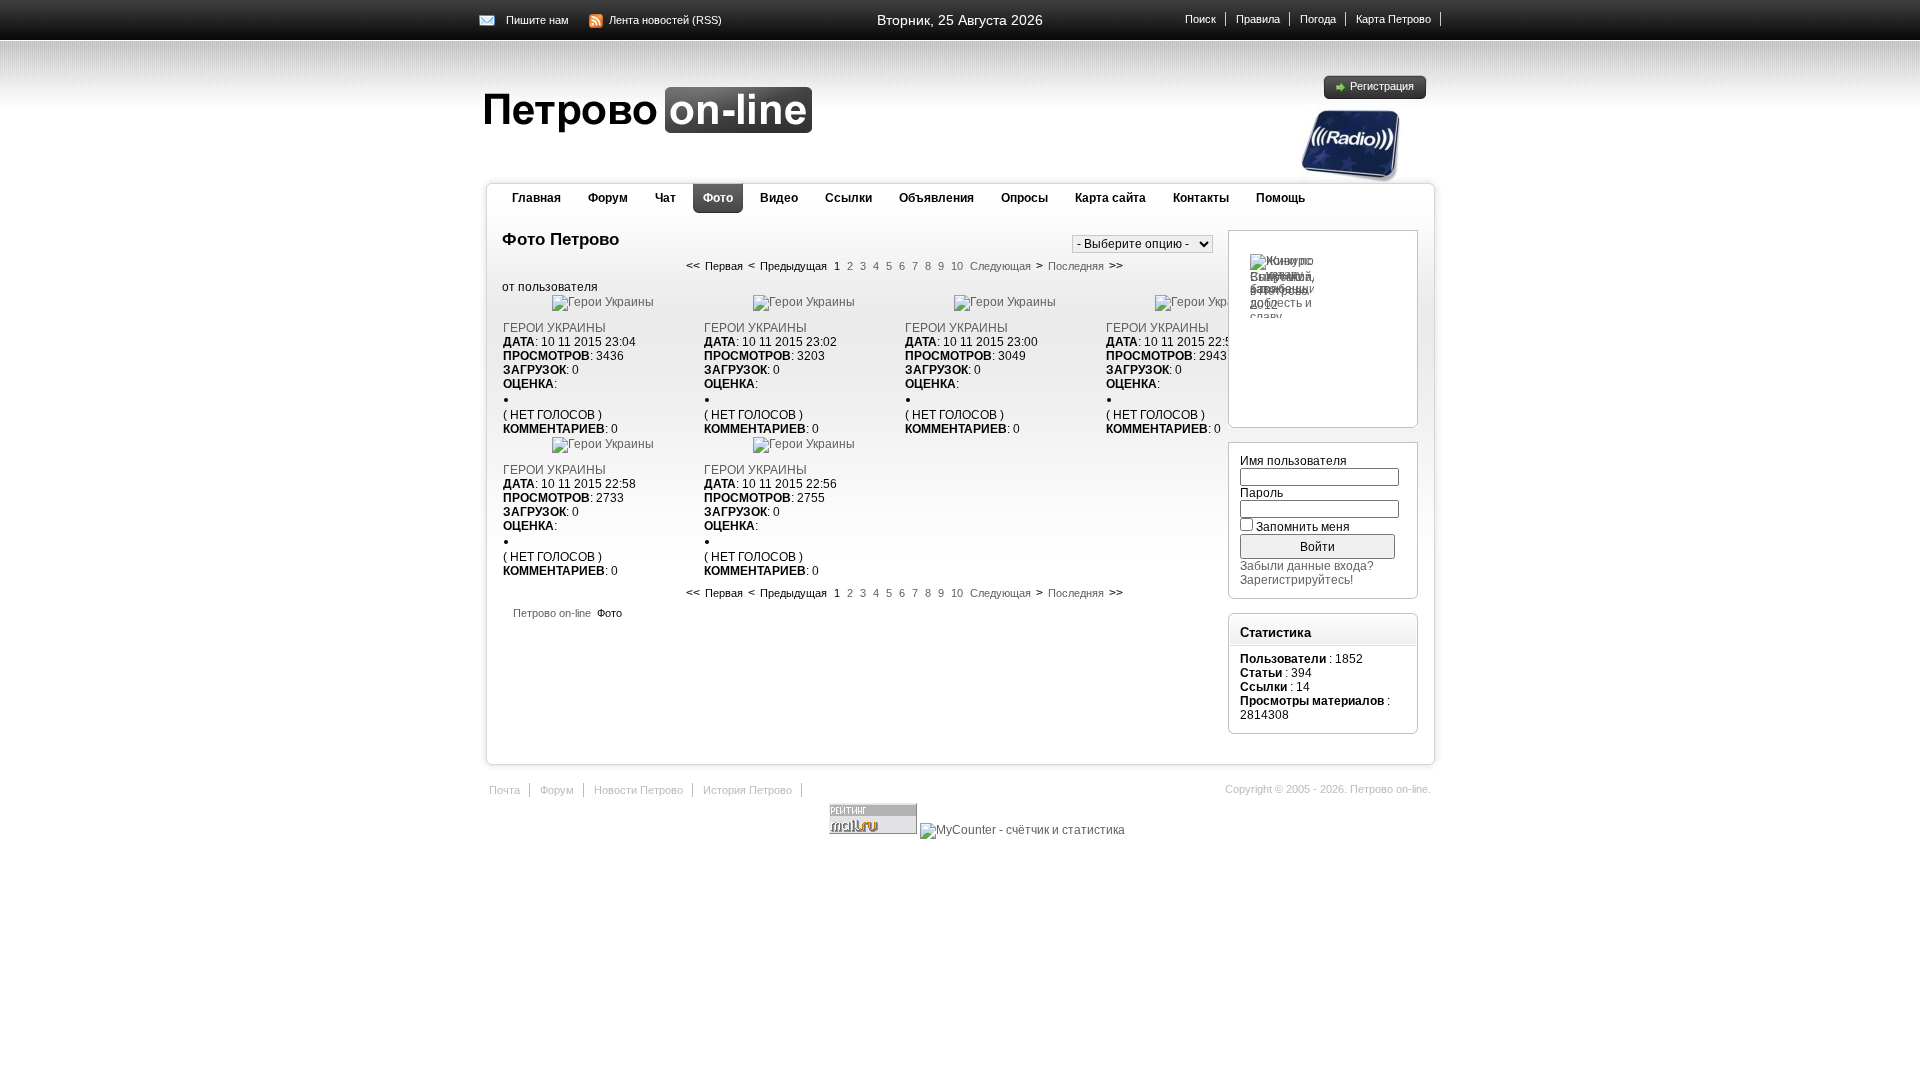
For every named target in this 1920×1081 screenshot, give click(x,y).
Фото (718, 198)
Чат (665, 198)
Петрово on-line (552, 613)
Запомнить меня (1303, 527)
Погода (1318, 19)
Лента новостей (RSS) (665, 20)
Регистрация (1382, 86)
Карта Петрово (1393, 19)
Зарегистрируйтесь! (1296, 580)
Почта (504, 790)
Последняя (1076, 266)
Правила (1258, 19)
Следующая (1000, 266)
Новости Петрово (638, 790)
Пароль (1261, 493)
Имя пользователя (1293, 461)
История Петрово (747, 790)
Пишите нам (537, 20)
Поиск (1200, 19)
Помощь (1280, 198)
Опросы (1024, 198)
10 (957, 266)
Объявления (936, 198)
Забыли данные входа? (1307, 566)
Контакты (1201, 198)
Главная (536, 198)
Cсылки (848, 198)
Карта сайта (1110, 198)
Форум (608, 198)
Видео (779, 198)
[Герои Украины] (603, 302)
